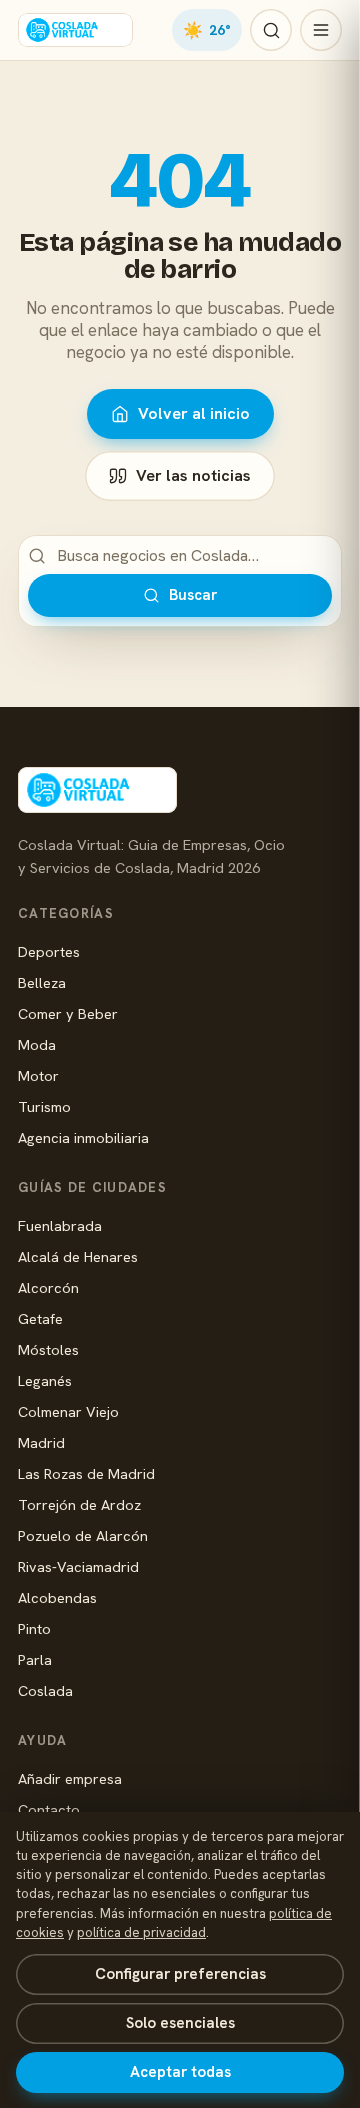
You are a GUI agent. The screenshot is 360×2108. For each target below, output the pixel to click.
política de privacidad (141, 1932)
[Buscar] (271, 30)
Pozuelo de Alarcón (83, 1535)
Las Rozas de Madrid (86, 1473)
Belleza (42, 982)
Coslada (45, 1690)
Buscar (193, 595)
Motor (38, 1075)
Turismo (44, 1106)
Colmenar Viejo (68, 1411)
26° (207, 30)
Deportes (49, 951)
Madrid (41, 1442)
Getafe (40, 1318)
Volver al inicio (194, 413)
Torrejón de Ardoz (79, 1504)
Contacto (49, 1809)
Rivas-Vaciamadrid (78, 1566)
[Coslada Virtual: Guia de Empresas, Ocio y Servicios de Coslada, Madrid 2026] (75, 30)
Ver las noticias (193, 475)
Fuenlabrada (60, 1225)
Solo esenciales (180, 2023)
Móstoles (48, 1349)
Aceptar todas (180, 2072)
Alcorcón (48, 1287)
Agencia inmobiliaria (83, 1137)
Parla (35, 1659)
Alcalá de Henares (78, 1256)
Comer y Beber (68, 1013)
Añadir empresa (70, 1778)
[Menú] (321, 30)
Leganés (45, 1380)
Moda (37, 1044)
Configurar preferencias (180, 1974)
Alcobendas (57, 1597)
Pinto (34, 1628)
